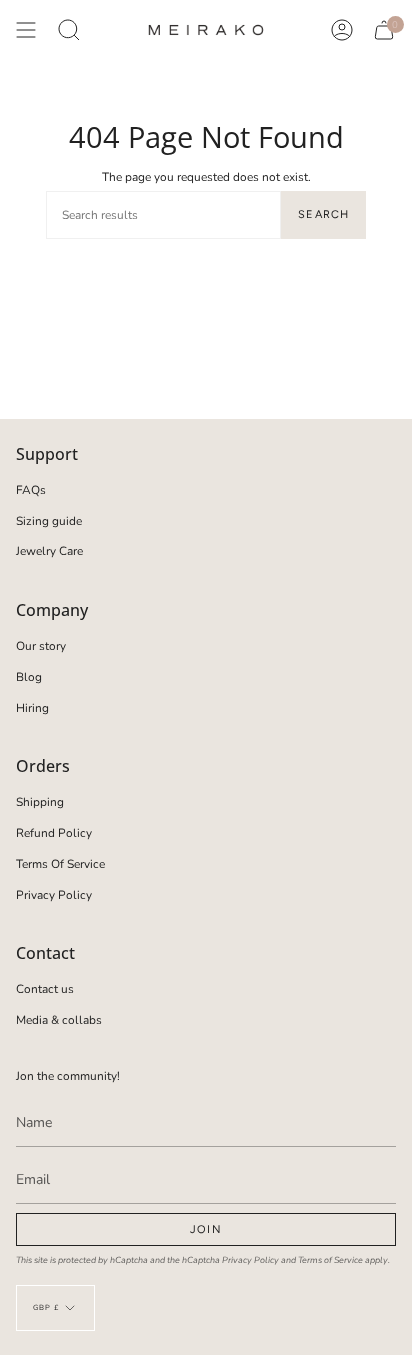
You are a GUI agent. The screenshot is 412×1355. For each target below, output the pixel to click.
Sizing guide (49, 521)
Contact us (45, 989)
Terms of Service (330, 1260)
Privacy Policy (54, 895)
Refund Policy (54, 833)
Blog (29, 677)
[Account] (342, 30)
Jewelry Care (49, 551)
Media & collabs (59, 1020)
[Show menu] (26, 30)
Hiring (32, 708)
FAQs (31, 490)
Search (323, 214)
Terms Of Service (60, 864)
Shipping (40, 802)
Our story (41, 646)
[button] (69, 30)
